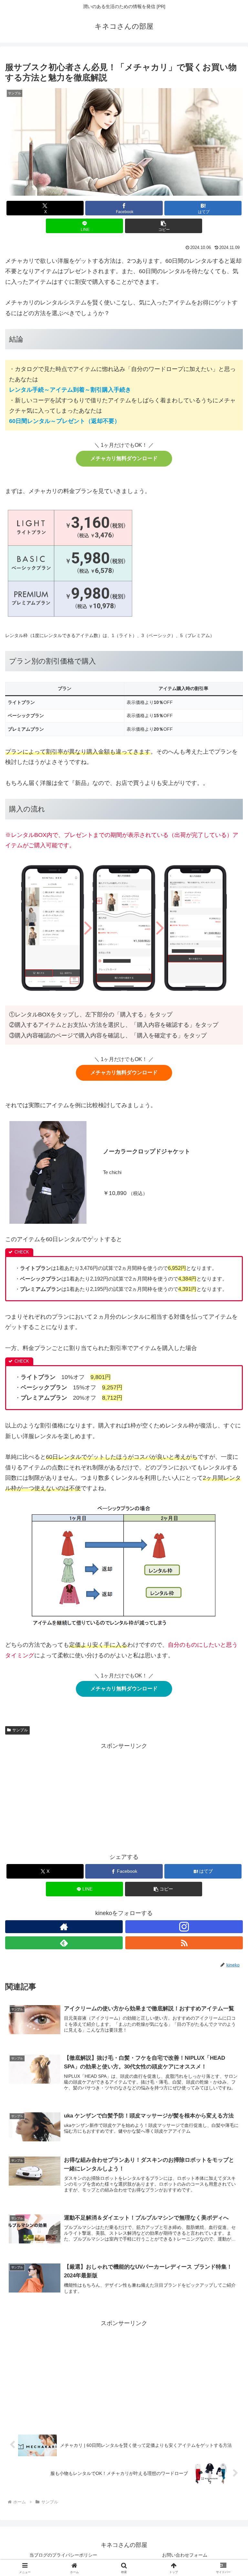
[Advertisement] (124, 1796)
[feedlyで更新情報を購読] (64, 1943)
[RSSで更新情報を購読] (184, 1943)
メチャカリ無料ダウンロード (124, 458)
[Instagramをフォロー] (184, 1927)
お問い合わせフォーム (185, 2555)
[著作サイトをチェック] (64, 1927)
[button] (164, 226)
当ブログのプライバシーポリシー (63, 2555)
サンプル (20, 1730)
